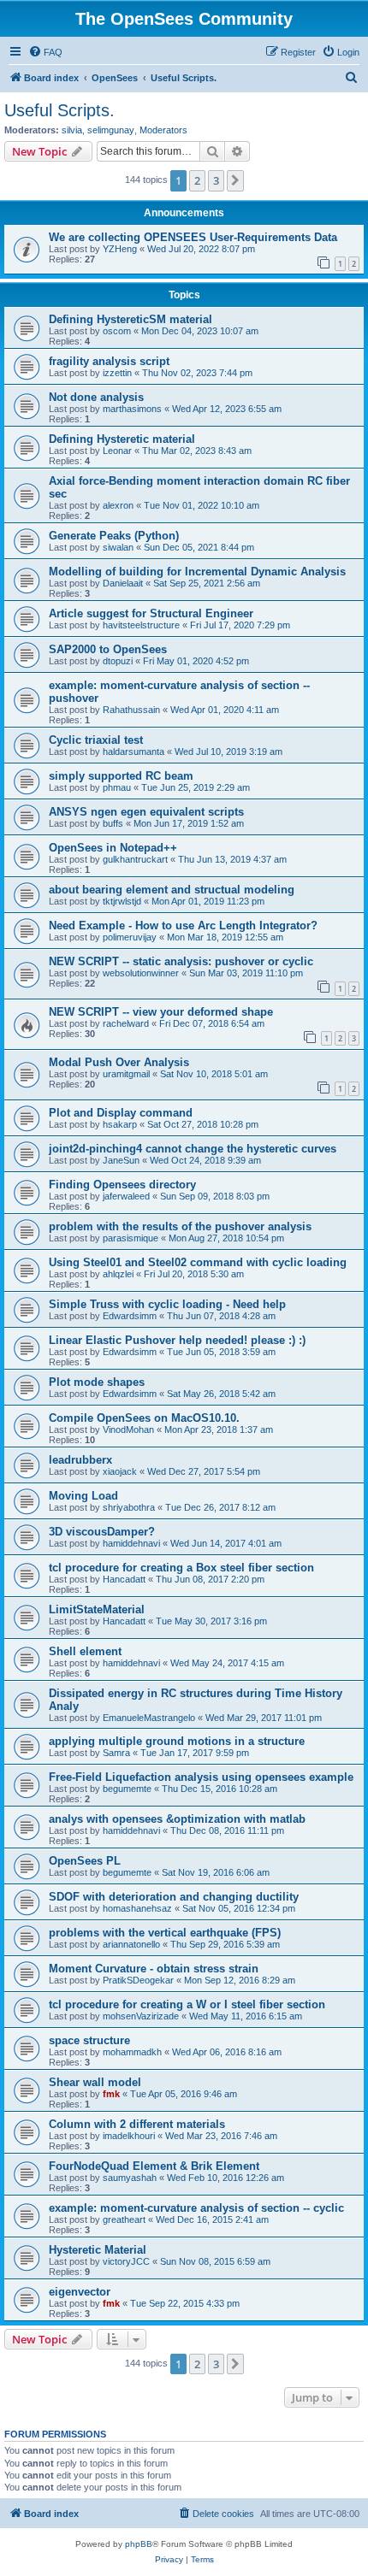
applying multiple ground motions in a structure (177, 1741)
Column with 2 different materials (137, 2124)
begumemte (127, 1789)
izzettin (117, 373)
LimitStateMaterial (97, 1609)
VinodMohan (128, 1429)
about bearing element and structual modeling (172, 890)
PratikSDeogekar (138, 1980)
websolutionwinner (141, 973)
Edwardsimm (130, 1316)
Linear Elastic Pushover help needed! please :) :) (177, 1340)
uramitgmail (126, 1074)
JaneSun (121, 1160)
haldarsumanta (134, 752)
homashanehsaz (137, 1908)
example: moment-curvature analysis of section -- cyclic (196, 2208)
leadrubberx (80, 1460)
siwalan (118, 547)
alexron (118, 505)
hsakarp (120, 1124)
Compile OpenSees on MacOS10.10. (144, 1418)
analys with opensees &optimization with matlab (177, 1819)
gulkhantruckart (135, 859)
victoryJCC (126, 2261)
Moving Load (83, 1496)
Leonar (117, 451)
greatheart (124, 2219)
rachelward (126, 1023)
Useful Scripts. (59, 110)
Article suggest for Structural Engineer (151, 613)
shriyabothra (129, 1507)
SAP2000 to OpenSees (108, 649)
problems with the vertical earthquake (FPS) (165, 1933)
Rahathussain (131, 710)
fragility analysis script (109, 361)
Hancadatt (124, 1579)
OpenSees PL (85, 1861)
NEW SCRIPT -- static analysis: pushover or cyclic (181, 961)
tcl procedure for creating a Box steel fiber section (181, 1568)
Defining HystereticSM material (131, 319)
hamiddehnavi (131, 1543)
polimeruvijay (130, 937)
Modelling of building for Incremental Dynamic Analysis (197, 572)
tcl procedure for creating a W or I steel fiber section (187, 2004)
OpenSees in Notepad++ (113, 848)
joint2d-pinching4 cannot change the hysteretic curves (193, 1149)
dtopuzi (118, 661)
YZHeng (120, 249)
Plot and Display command (121, 1113)
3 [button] (216, 180)
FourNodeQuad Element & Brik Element (154, 2166)
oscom (117, 331)
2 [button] (197, 180)
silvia (72, 130)
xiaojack (120, 1471)
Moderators (163, 130)
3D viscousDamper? (102, 1532)
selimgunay (111, 130)
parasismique (131, 1238)
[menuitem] (45, 52)
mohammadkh (132, 2052)
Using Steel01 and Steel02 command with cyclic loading (198, 1262)
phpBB (139, 2544)
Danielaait (123, 583)
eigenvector (80, 2292)
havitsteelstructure (141, 625)
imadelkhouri (129, 2136)
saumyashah (130, 2178)
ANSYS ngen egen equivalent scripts (146, 812)
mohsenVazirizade (141, 2016)
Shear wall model (95, 2082)
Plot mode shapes (97, 1382)
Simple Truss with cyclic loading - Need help (167, 1304)
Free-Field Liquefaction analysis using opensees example (201, 1777)
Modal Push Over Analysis (119, 1062)
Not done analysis (96, 397)
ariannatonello (131, 1944)
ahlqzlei (118, 1274)
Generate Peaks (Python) (114, 536)
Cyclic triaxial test (96, 740)
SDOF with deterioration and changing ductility (174, 1897)
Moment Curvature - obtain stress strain (154, 1969)
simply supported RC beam (121, 776)
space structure (89, 2040)
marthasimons (132, 409)
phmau (117, 787)
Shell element (85, 1651)
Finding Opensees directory (122, 1185)
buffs (113, 823)
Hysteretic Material (98, 2250)
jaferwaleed (126, 1196)
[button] (235, 180)
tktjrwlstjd (122, 901)
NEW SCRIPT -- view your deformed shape (161, 1012)
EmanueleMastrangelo (149, 1718)
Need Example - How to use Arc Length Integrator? (183, 925)
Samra (116, 1753)
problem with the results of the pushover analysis (180, 1226)
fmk (111, 2094)
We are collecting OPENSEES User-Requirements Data (193, 237)
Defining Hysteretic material (122, 439)
